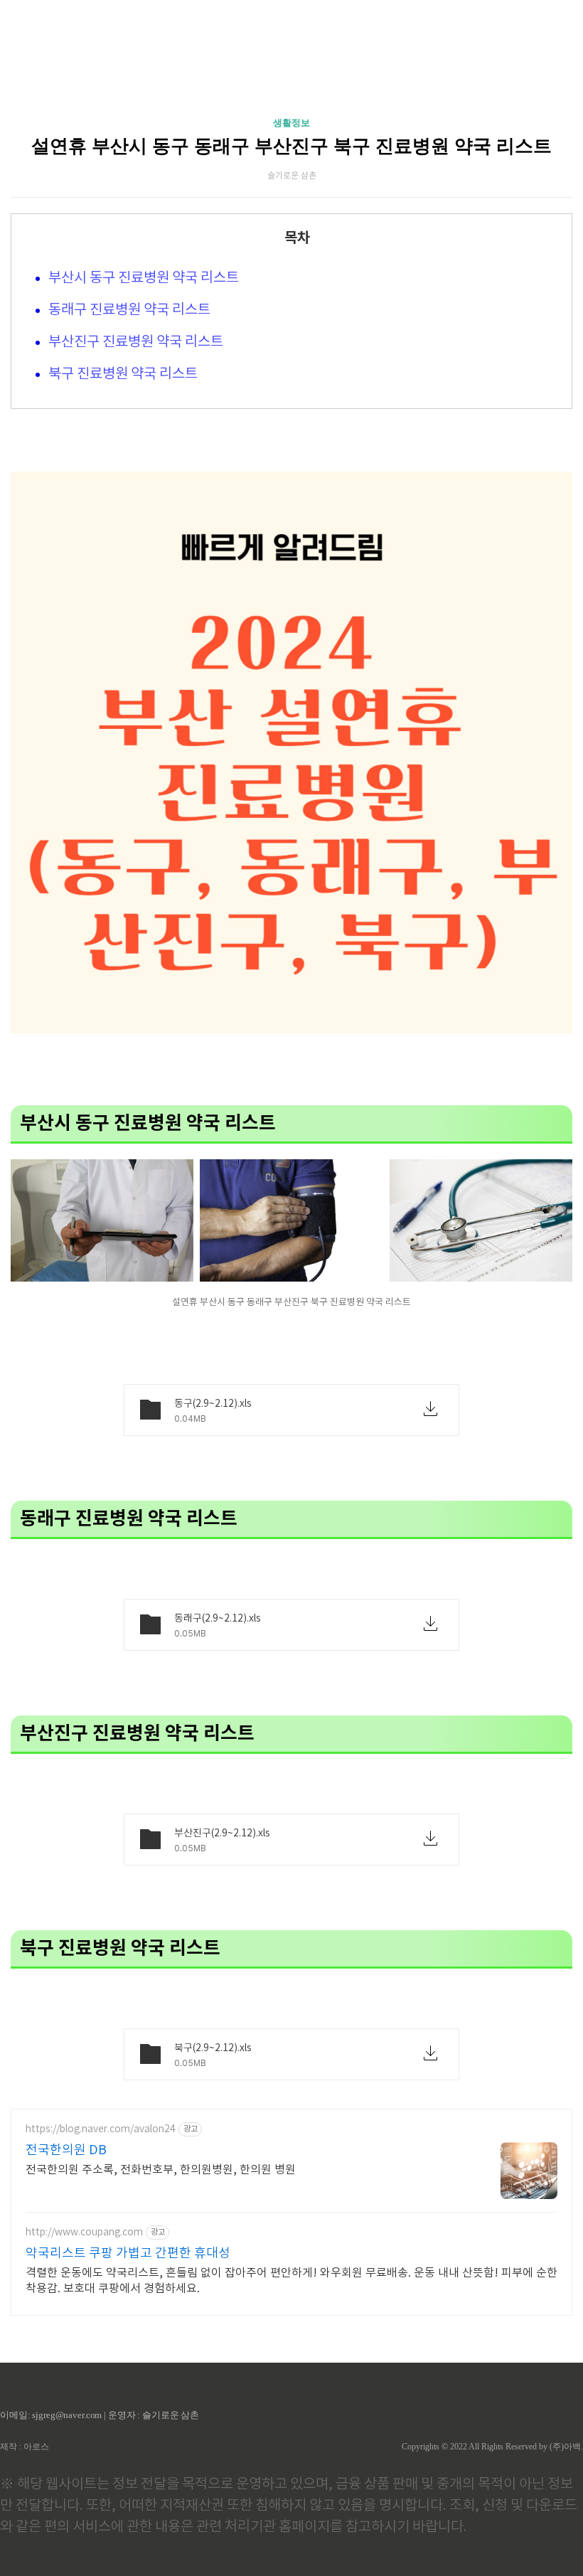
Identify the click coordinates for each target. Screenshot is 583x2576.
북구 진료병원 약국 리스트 (123, 374)
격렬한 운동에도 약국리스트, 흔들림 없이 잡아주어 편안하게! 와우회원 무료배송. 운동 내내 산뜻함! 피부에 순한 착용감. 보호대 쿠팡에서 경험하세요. (291, 2281)
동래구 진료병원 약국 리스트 (129, 310)
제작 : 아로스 (25, 2447)
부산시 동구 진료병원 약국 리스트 (144, 278)
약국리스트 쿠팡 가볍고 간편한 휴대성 (128, 2253)
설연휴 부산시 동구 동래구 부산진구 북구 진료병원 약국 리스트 (291, 146)
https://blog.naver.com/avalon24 (101, 2129)
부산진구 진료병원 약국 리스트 (136, 342)
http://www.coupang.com (84, 2232)
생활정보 (291, 123)
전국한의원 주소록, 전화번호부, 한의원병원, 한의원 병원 (161, 2170)
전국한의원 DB (66, 2150)
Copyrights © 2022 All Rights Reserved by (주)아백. (492, 2447)
